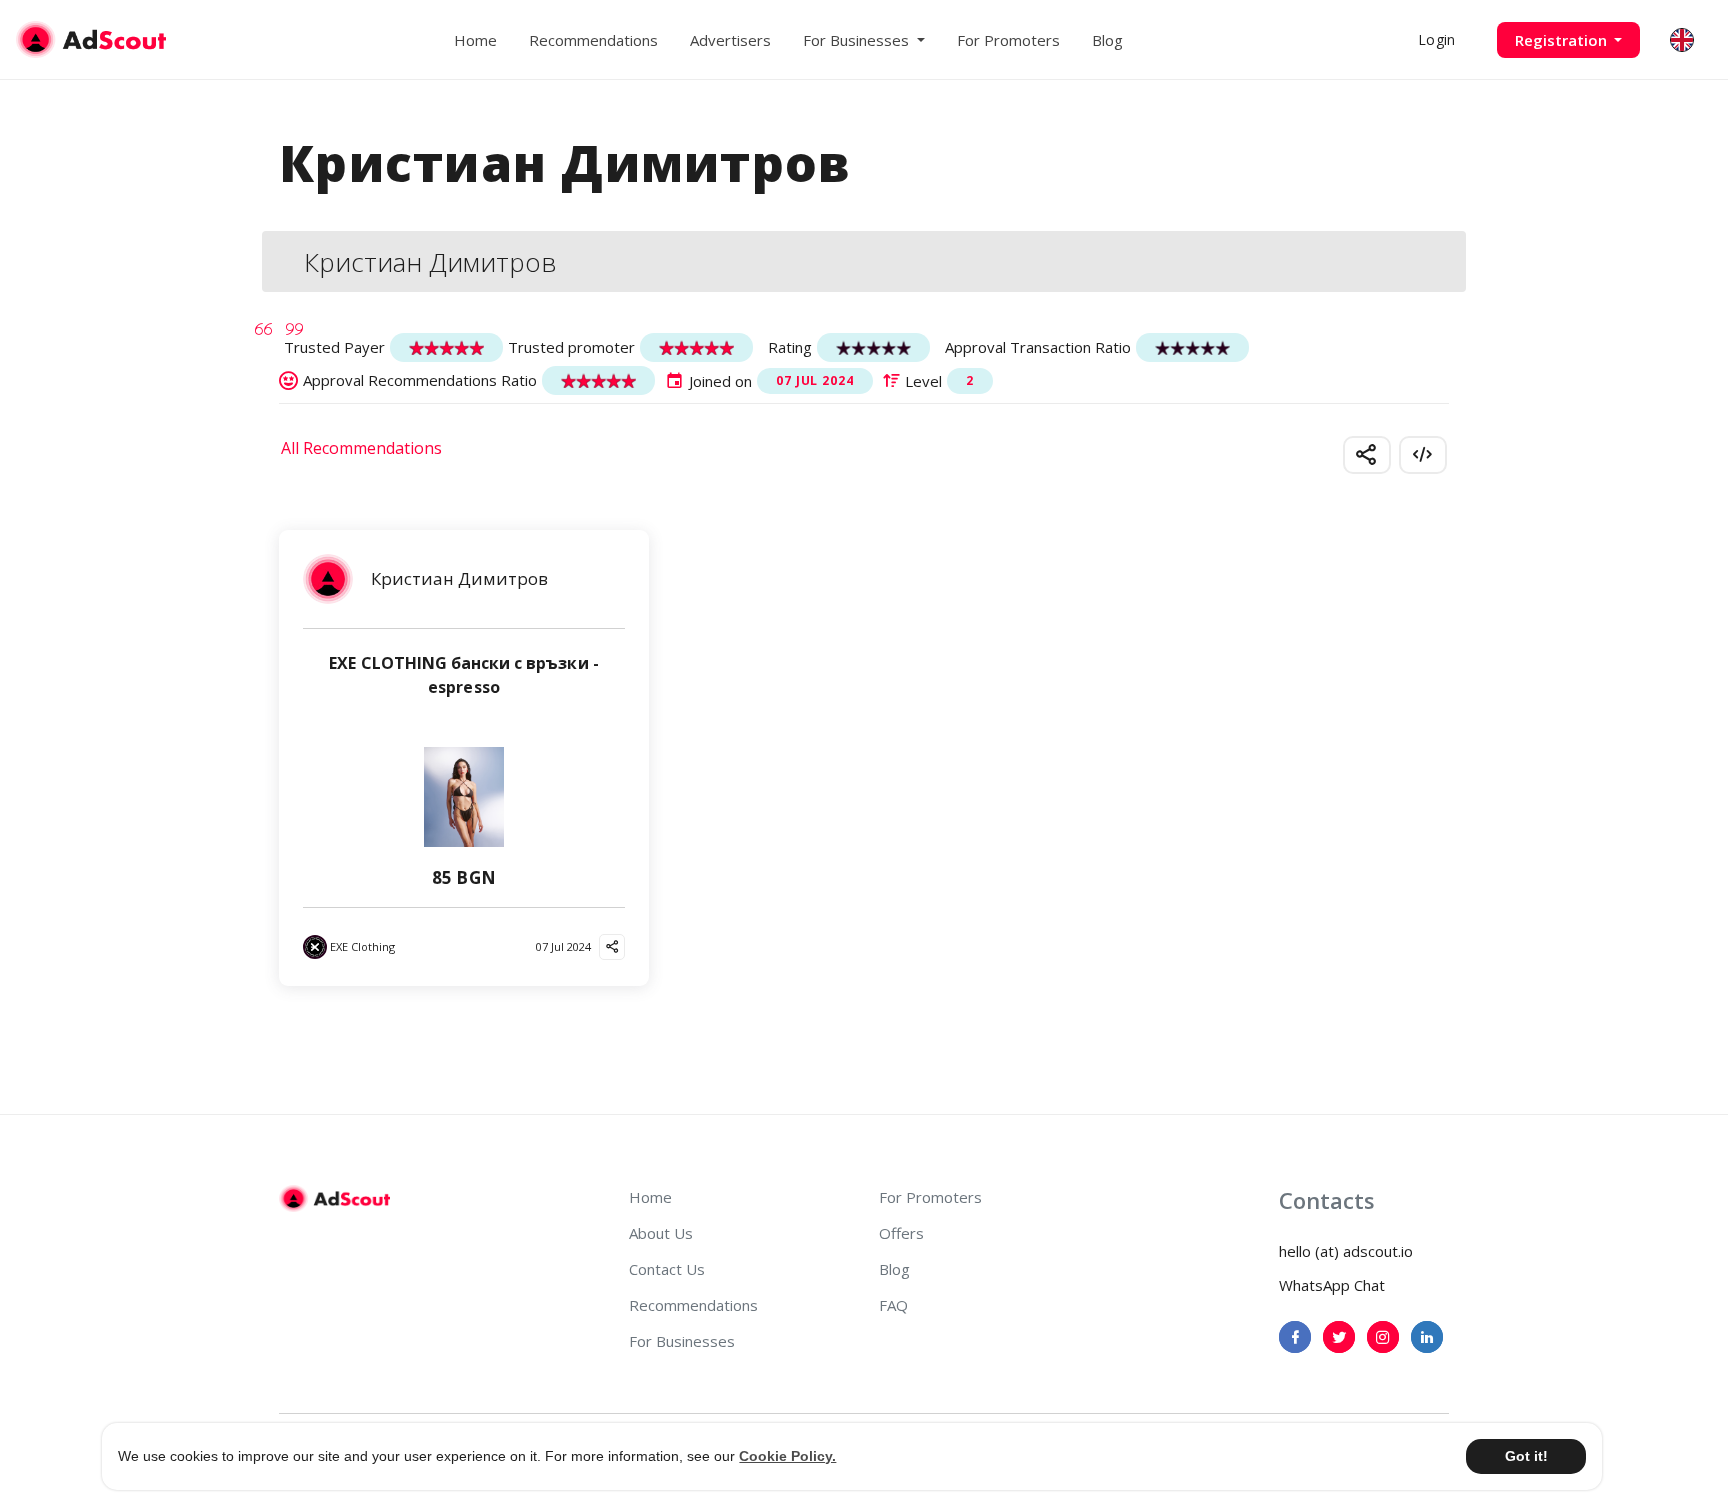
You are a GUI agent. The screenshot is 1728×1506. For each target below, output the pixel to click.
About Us (661, 1233)
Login (1436, 39)
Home (475, 40)
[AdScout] (334, 1199)
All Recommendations (361, 448)
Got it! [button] (1526, 1456)
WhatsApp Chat (1332, 1285)
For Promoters (1008, 40)
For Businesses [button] (858, 40)
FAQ (893, 1305)
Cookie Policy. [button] (787, 1456)
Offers (901, 1233)
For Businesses (682, 1341)
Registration (1563, 40)
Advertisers (730, 40)
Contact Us (667, 1269)
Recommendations (593, 40)
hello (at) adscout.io (1346, 1251)
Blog (1107, 40)
